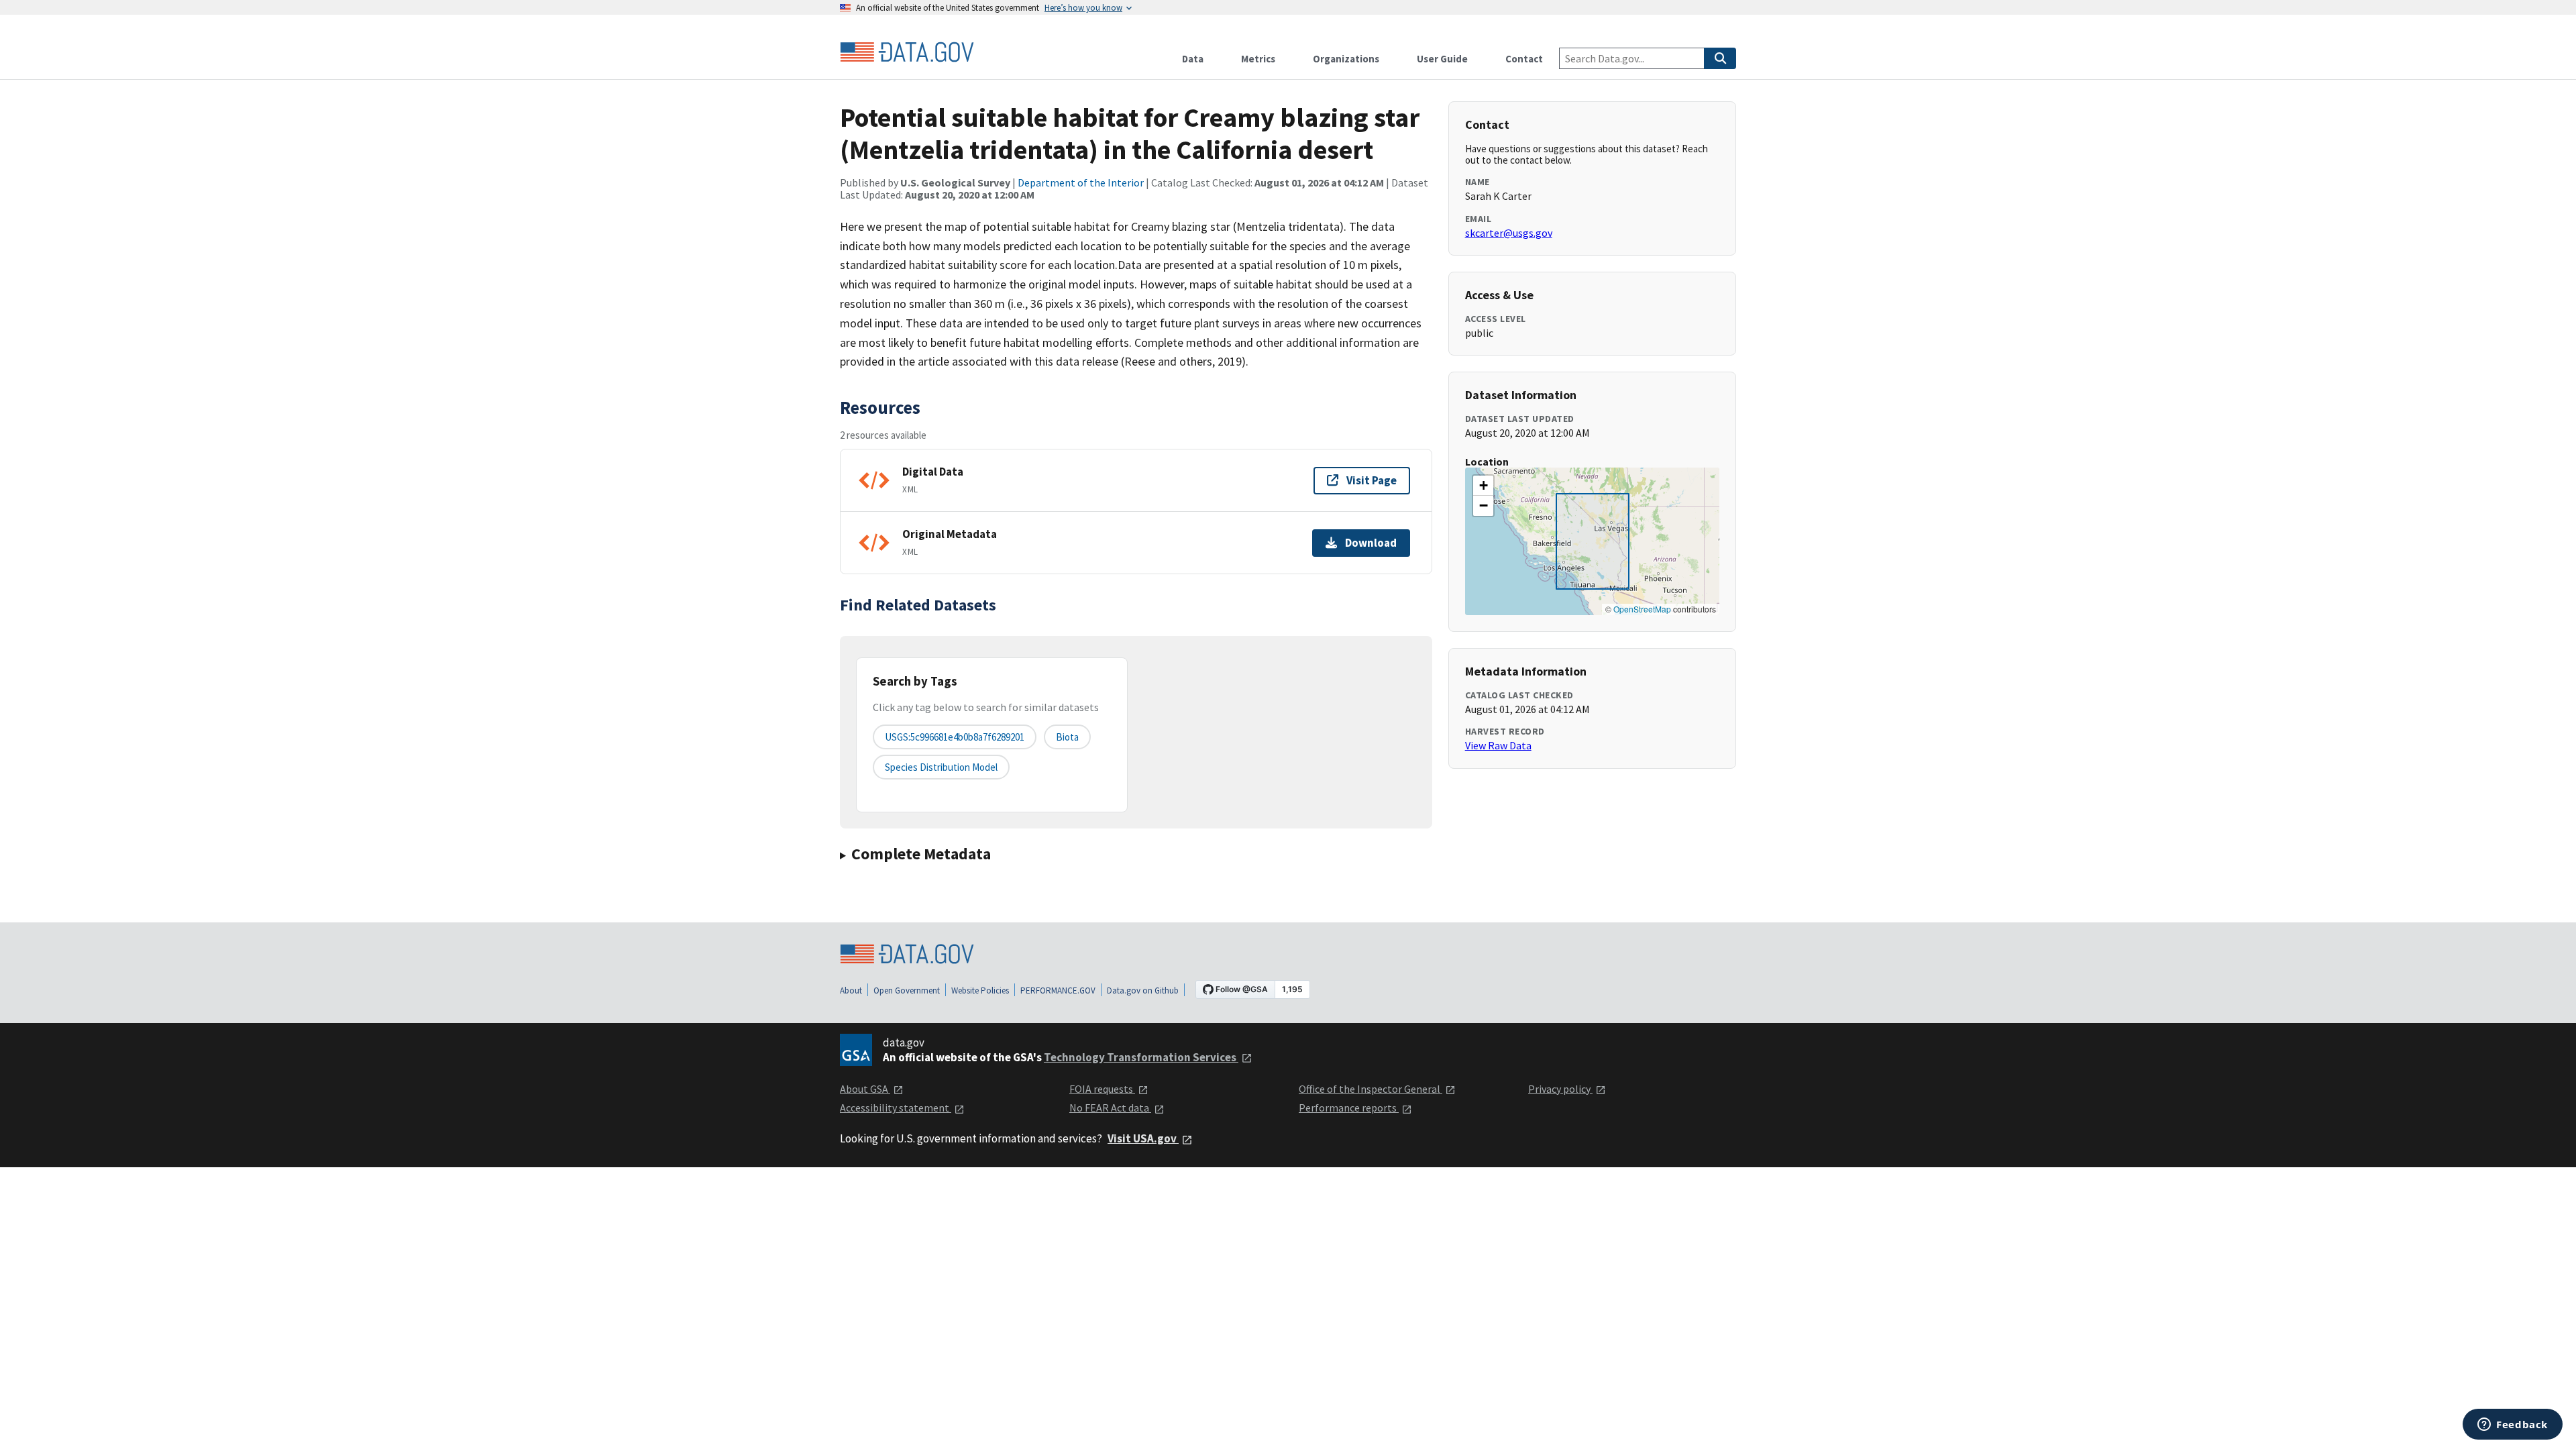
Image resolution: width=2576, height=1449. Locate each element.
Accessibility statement (896, 1108)
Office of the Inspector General (1371, 1089)
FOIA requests (1102, 1089)
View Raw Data (1498, 745)
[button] (1483, 486)
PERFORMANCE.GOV (1058, 990)
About (851, 990)
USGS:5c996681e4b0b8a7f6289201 (955, 737)
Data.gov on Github (1143, 990)
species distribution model (941, 767)
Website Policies (980, 990)
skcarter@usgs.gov (1509, 233)
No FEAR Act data (1110, 1108)
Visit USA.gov (1143, 1138)
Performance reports (1349, 1108)
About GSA (865, 1089)
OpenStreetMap (1642, 609)
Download (1371, 543)
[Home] (907, 52)
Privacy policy (1560, 1089)
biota (1067, 737)
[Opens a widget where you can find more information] (2513, 1426)
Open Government (907, 990)
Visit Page (1372, 480)
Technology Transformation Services (1141, 1057)
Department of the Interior (1081, 182)
